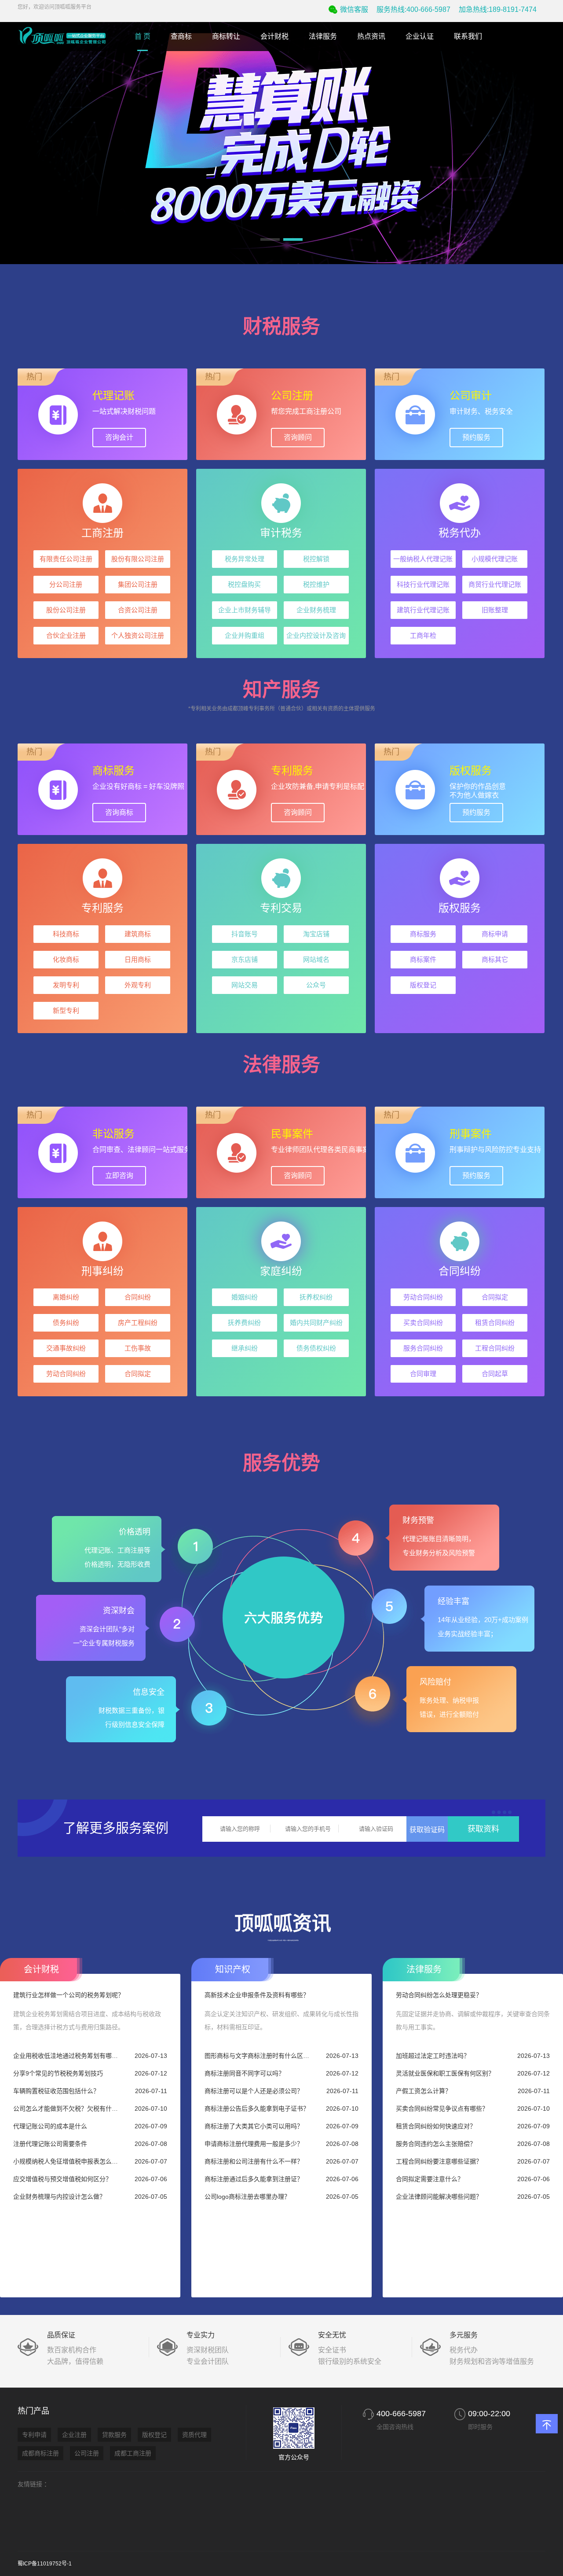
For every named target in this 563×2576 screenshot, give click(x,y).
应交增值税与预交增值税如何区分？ (62, 2179)
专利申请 (34, 2435)
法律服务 (323, 36)
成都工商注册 (133, 2453)
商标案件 (423, 959)
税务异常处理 (245, 559)
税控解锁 (316, 559)
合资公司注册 (138, 610)
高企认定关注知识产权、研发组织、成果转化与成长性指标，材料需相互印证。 (281, 2020)
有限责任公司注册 (66, 559)
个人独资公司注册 (138, 635)
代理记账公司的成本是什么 (50, 2126)
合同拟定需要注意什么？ (430, 2179)
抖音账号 (245, 934)
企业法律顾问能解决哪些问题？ (439, 2197)
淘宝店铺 (316, 934)
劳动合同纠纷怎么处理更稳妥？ (439, 1995)
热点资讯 (371, 36)
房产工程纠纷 (138, 1323)
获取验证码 (427, 1830)
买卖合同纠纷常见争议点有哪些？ (442, 2109)
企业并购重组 (245, 635)
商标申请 (495, 934)
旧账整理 (495, 610)
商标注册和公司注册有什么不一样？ (254, 2161)
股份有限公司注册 (138, 559)
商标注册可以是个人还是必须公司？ (254, 2091)
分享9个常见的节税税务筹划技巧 (58, 2073)
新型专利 (66, 1010)
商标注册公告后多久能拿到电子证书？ (257, 2109)
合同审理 (423, 1374)
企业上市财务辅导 (245, 610)
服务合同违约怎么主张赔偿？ (436, 2144)
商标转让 (226, 36)
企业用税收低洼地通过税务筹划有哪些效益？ (68, 2056)
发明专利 (66, 985)
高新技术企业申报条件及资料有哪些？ (257, 1995)
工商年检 (423, 635)
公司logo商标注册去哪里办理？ (247, 2197)
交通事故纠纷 (66, 1348)
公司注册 (87, 2453)
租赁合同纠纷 (495, 1323)
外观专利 (138, 985)
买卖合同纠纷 (423, 1323)
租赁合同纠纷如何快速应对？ (436, 2126)
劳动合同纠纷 (66, 1374)
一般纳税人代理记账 (423, 559)
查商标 (181, 36)
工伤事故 (138, 1348)
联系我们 (468, 36)
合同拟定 (138, 1374)
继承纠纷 (245, 1348)
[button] (270, 239)
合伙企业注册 (66, 635)
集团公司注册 (138, 584)
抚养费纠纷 (244, 1323)
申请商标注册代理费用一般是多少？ (254, 2144)
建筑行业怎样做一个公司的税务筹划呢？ (69, 1995)
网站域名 (316, 959)
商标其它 (495, 959)
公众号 (316, 985)
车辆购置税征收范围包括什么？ (56, 2091)
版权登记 (423, 985)
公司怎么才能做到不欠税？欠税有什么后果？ (68, 2109)
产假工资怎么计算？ (424, 2091)
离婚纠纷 (66, 1297)
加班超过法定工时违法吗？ (433, 2056)
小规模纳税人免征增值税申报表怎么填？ (68, 2161)
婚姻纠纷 (245, 1297)
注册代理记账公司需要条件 (50, 2144)
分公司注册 (66, 584)
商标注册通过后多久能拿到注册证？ (254, 2179)
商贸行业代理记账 (495, 584)
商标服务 (423, 934)
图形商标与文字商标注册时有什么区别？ (260, 2056)
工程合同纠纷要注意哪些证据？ (439, 2161)
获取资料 (483, 1829)
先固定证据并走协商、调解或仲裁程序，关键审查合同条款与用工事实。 (473, 2020)
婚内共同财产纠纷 (316, 1323)
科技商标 (66, 934)
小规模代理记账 (495, 559)
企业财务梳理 (316, 610)
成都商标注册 (40, 2453)
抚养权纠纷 (316, 1297)
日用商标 (138, 959)
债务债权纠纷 (316, 1348)
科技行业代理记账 (423, 584)
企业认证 (420, 36)
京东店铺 (245, 959)
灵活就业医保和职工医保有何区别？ (445, 2073)
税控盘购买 (244, 584)
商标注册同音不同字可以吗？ (245, 2073)
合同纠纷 (138, 1297)
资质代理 (194, 2435)
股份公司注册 (66, 610)
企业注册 (74, 2435)
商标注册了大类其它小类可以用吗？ (254, 2126)
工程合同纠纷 (495, 1348)
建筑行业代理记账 (423, 610)
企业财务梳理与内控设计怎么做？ (59, 2197)
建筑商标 (138, 934)
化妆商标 (66, 959)
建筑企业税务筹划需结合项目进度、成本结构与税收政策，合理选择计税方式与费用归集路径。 (87, 2020)
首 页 (143, 36)
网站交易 (245, 985)
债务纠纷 (66, 1323)
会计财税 (274, 36)
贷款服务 (114, 2435)
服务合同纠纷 (423, 1348)
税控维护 (316, 584)
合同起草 (495, 1374)
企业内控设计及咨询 (316, 635)
